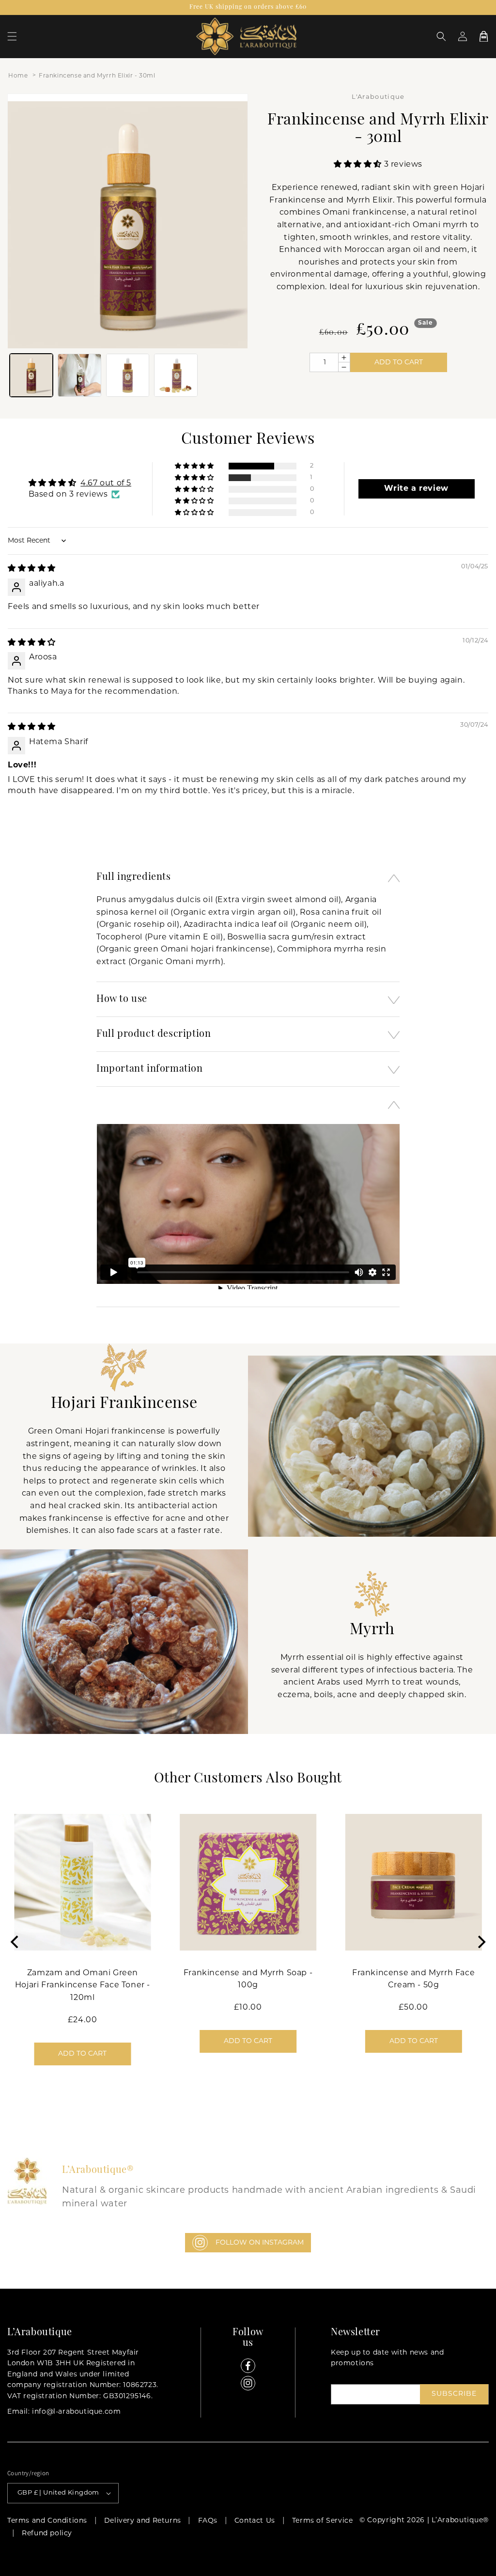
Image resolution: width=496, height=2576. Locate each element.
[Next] (480, 1942)
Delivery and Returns (143, 2521)
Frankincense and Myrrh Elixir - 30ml (97, 76)
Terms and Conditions (47, 2521)
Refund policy (47, 2534)
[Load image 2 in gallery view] (79, 375)
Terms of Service (323, 2521)
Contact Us (255, 2521)
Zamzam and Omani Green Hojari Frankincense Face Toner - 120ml (83, 1986)
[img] (32, 569)
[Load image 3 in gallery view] (128, 375)
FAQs (208, 2521)
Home (18, 76)
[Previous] (15, 1942)
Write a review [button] (416, 489)
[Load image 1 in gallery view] (31, 375)
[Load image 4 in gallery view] (176, 375)
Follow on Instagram (260, 2243)
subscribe (454, 2394)
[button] (12, 36)
